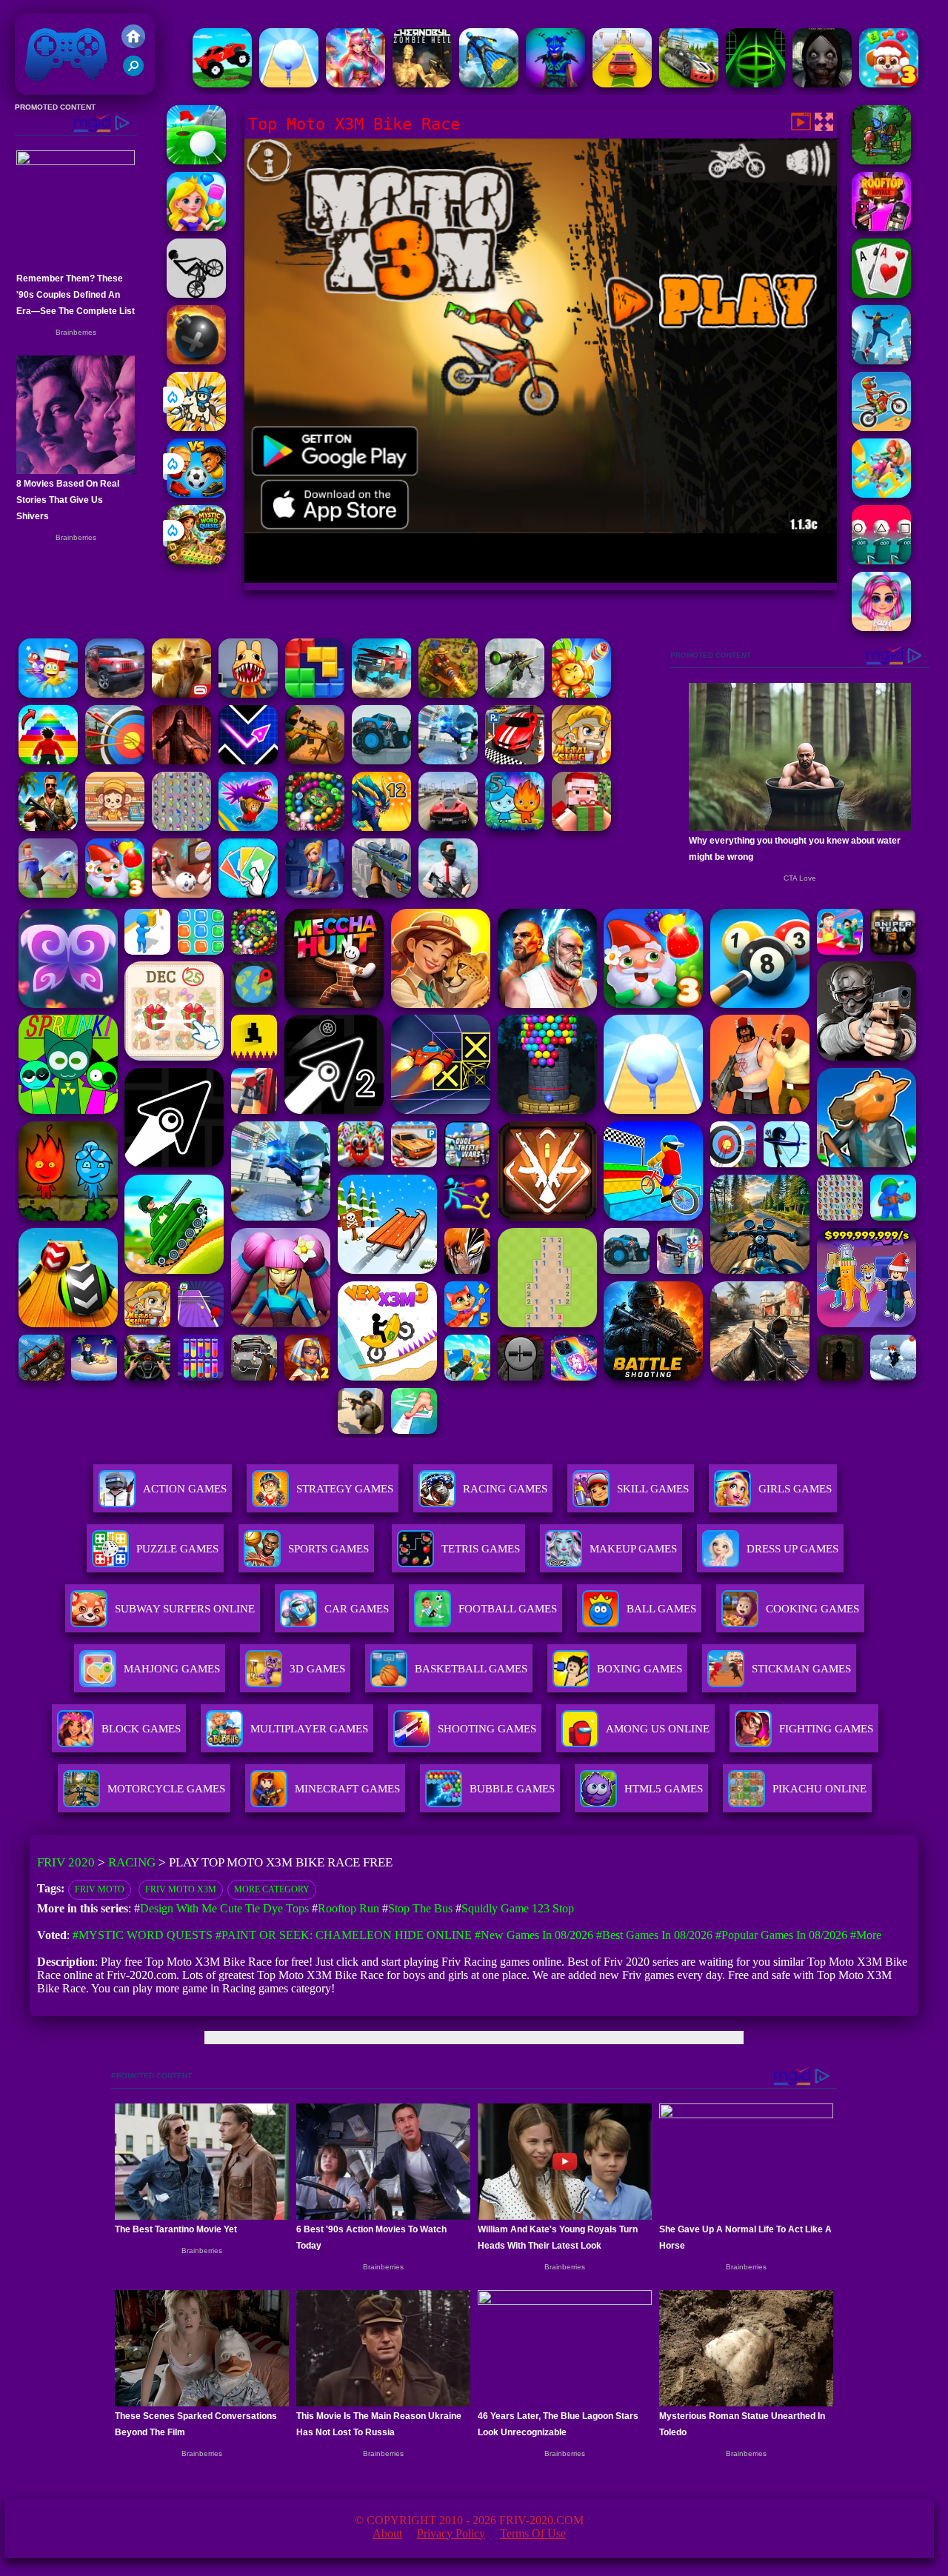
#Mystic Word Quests (143, 1935)
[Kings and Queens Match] (196, 227)
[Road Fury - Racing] (381, 694)
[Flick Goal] (48, 894)
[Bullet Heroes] (448, 760)
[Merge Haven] (315, 894)
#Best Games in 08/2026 (654, 1935)
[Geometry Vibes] (248, 760)
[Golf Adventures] (196, 160)
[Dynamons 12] (381, 827)
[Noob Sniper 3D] (381, 894)
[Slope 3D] (755, 83)
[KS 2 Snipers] (515, 694)
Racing (132, 1862)
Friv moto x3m (181, 1889)
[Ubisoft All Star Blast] (196, 360)
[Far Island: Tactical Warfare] (48, 827)
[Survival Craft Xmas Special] (581, 827)
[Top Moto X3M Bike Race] (881, 427)
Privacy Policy (451, 2533)
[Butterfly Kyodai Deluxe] (181, 827)
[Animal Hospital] (248, 694)
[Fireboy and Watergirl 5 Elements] (515, 827)
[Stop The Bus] (881, 294)
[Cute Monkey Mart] (115, 827)
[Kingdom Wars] (196, 427)
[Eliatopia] (881, 160)
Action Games (185, 1489)
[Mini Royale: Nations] (555, 83)
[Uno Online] (248, 894)
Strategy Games (345, 1489)
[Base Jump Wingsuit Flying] (489, 83)
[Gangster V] (181, 694)
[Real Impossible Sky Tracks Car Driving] (622, 83)
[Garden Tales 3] (115, 894)
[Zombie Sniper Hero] (315, 760)
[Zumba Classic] (315, 827)
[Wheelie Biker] (196, 294)
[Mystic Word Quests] (196, 560)
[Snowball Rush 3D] (289, 83)
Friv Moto (100, 1889)
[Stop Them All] (48, 694)
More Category (272, 1889)
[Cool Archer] (115, 760)
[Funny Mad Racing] (222, 83)
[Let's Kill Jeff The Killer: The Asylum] (822, 83)
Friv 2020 (45, 87)
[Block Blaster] (315, 694)
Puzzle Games (177, 1549)
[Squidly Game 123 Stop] (881, 560)
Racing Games (505, 1489)
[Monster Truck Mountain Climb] (381, 760)
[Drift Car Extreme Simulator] (689, 83)
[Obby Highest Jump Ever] (48, 760)
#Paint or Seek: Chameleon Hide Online (344, 1935)
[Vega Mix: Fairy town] (355, 83)
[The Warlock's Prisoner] (181, 760)
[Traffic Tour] (448, 827)
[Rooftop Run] (881, 360)
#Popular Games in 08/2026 (781, 1935)
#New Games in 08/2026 (534, 1935)
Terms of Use (533, 2533)
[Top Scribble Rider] (881, 494)
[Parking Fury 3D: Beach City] (515, 760)
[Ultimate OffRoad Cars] (115, 694)
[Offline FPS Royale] (448, 894)
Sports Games (328, 1549)
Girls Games (795, 1489)
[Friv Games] (133, 44)
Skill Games (653, 1489)
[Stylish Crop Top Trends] (881, 627)
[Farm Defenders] (448, 694)
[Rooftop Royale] (881, 227)
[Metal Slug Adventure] (581, 760)
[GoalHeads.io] (196, 494)
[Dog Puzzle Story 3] (889, 83)
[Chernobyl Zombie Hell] (422, 83)
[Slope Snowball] (181, 894)
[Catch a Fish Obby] (248, 827)
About (387, 2533)
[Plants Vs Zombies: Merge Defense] (581, 694)
